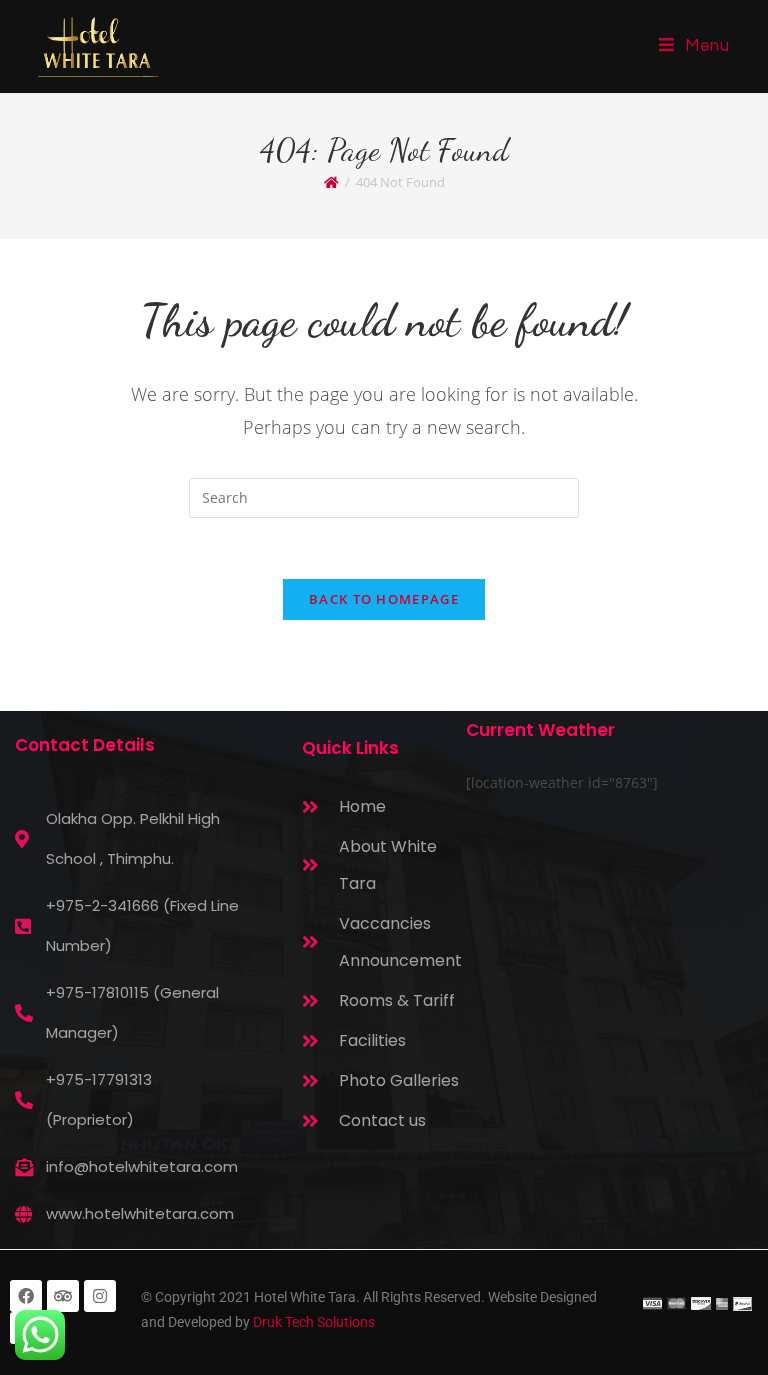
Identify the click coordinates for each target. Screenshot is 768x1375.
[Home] (331, 182)
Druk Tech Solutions (314, 1322)
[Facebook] (26, 1296)
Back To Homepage (384, 599)
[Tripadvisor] (63, 1296)
